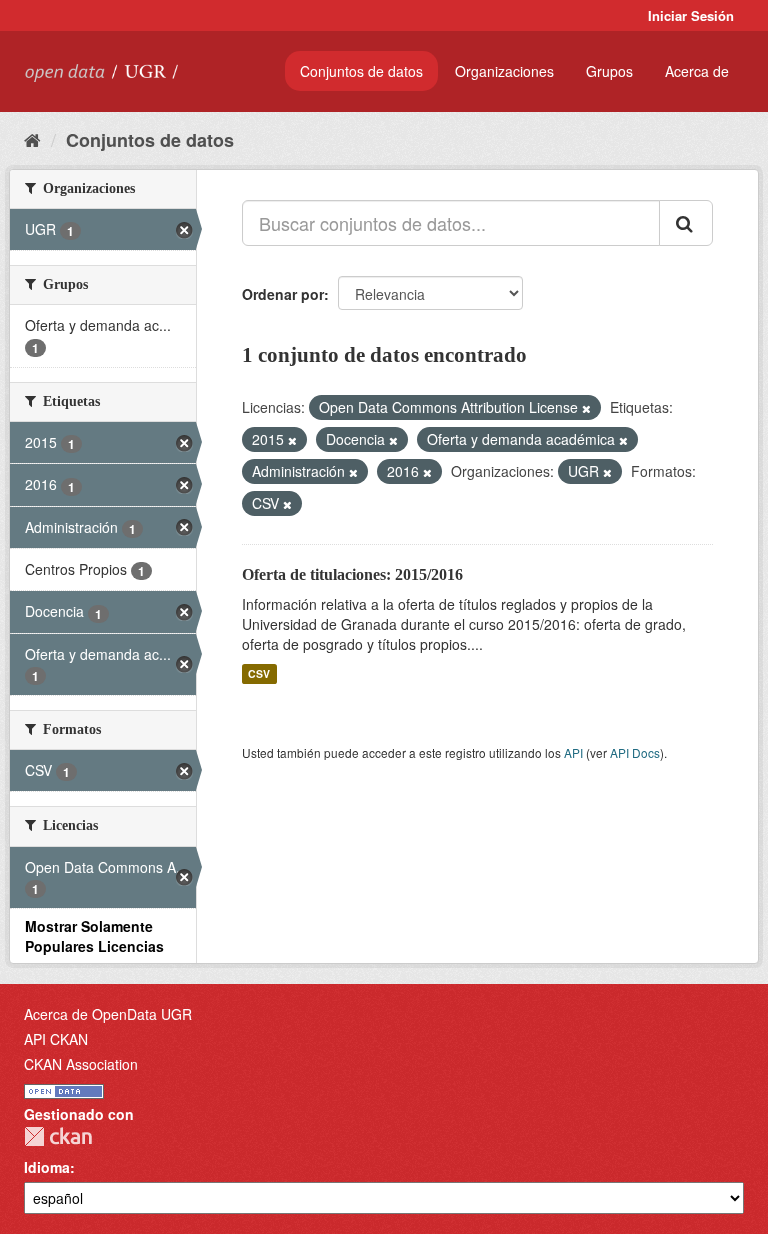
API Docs (635, 752)
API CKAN (56, 1039)
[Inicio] (32, 139)
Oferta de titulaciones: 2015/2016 (352, 574)
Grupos (609, 71)
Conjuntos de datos (361, 71)
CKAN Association (81, 1064)
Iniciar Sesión (691, 15)
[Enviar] (686, 223)
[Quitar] (586, 408)
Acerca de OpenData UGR (108, 1014)
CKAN (58, 1136)
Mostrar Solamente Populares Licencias (94, 936)
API (573, 752)
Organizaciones (504, 71)
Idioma (47, 1167)
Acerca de (697, 71)
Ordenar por (283, 294)
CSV (259, 673)
